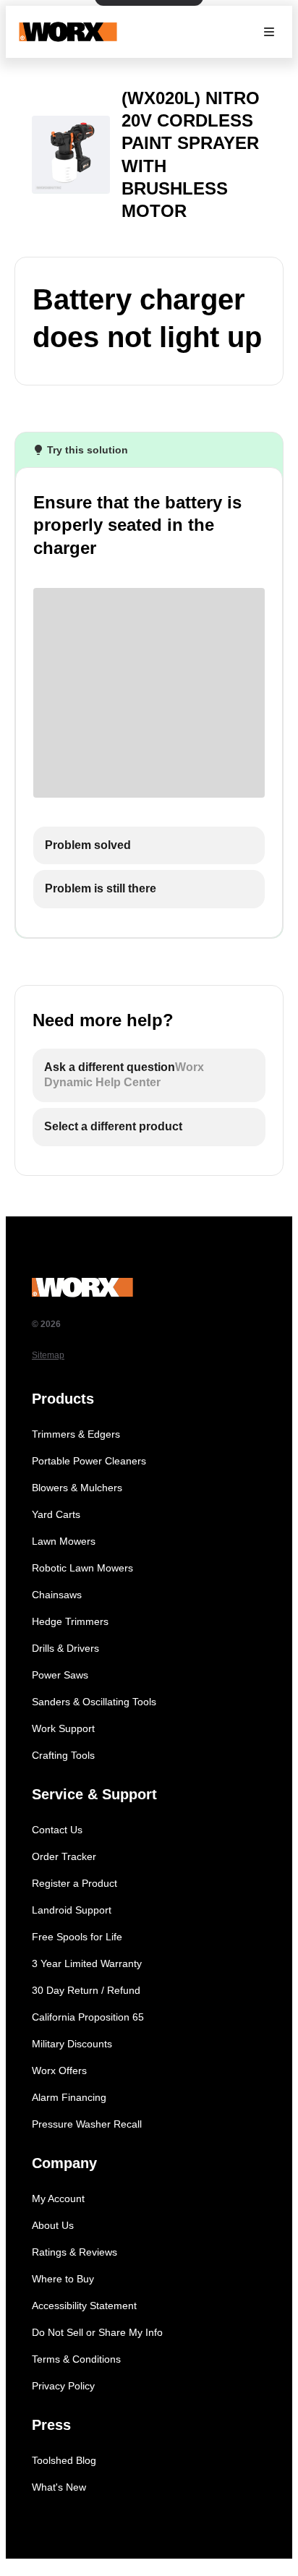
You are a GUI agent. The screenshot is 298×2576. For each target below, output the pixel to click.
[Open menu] (269, 32)
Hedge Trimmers (70, 1621)
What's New (59, 2487)
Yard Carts (56, 1514)
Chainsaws (57, 1595)
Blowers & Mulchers (77, 1488)
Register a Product (74, 1883)
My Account (58, 2198)
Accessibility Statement (84, 2306)
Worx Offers (59, 2070)
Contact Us (57, 1830)
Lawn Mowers (64, 1541)
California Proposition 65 (88, 2017)
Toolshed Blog (64, 2460)
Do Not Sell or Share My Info (97, 2332)
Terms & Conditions (76, 2359)
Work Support (63, 1728)
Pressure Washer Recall (87, 2124)
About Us (53, 2225)
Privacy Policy (63, 2386)
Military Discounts (72, 2044)
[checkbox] (149, 846)
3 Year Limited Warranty (87, 1963)
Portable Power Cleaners (89, 1461)
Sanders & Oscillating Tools (94, 1702)
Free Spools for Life (77, 1937)
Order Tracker (64, 1856)
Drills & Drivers (65, 1648)
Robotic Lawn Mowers (82, 1568)
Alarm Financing (69, 2097)
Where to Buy (63, 2279)
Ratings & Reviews (74, 2252)
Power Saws (60, 1675)
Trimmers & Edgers (76, 1434)
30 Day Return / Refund (86, 1990)
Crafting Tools (63, 1755)
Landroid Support (72, 1910)
